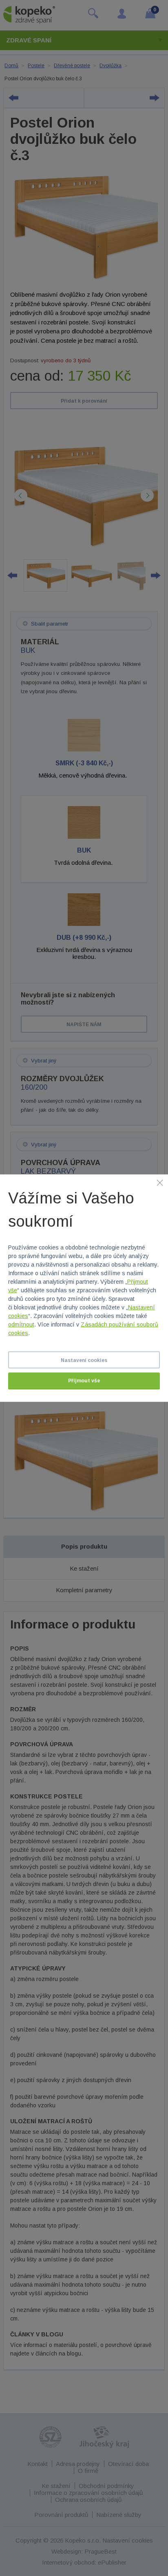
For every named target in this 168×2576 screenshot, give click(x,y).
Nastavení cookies (84, 1360)
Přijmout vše (84, 1381)
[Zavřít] (160, 1182)
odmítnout (21, 1324)
